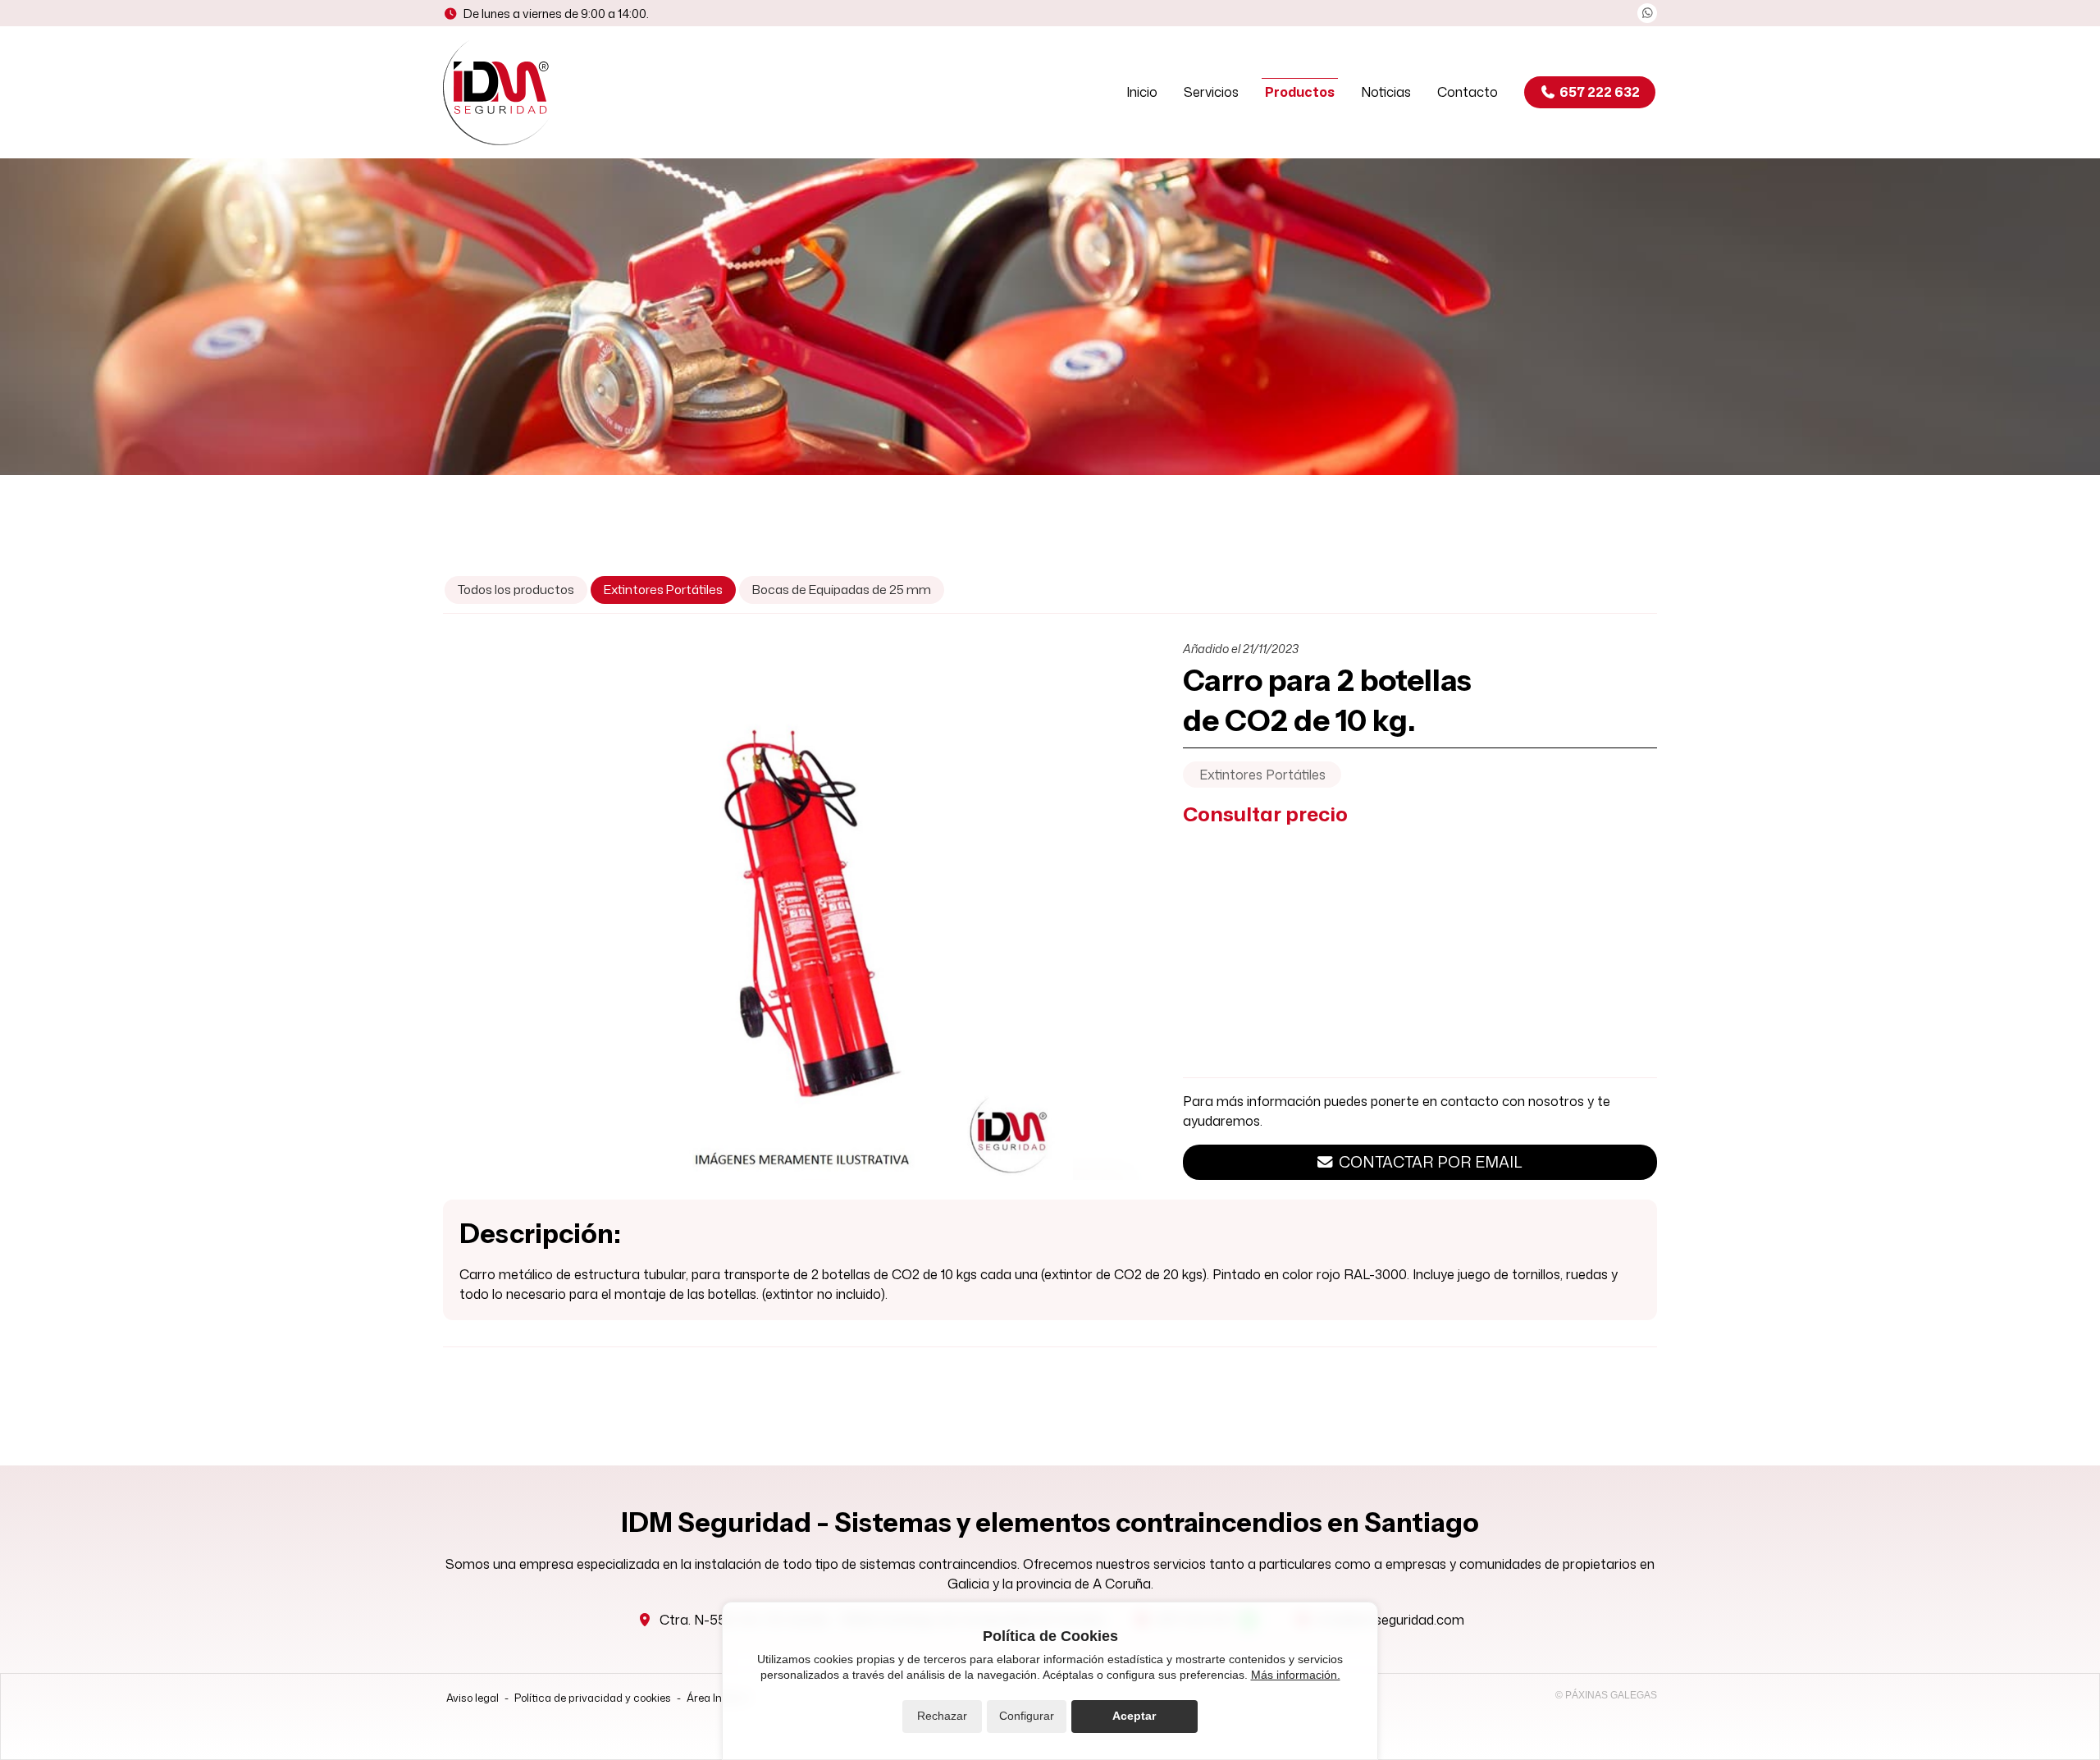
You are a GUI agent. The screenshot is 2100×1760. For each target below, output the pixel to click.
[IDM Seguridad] (500, 92)
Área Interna (718, 1698)
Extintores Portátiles (1262, 775)
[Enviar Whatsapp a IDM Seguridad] (1647, 13)
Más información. (1296, 1675)
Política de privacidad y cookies (593, 1698)
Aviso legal (472, 1698)
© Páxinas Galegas (1606, 1695)
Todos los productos (516, 589)
